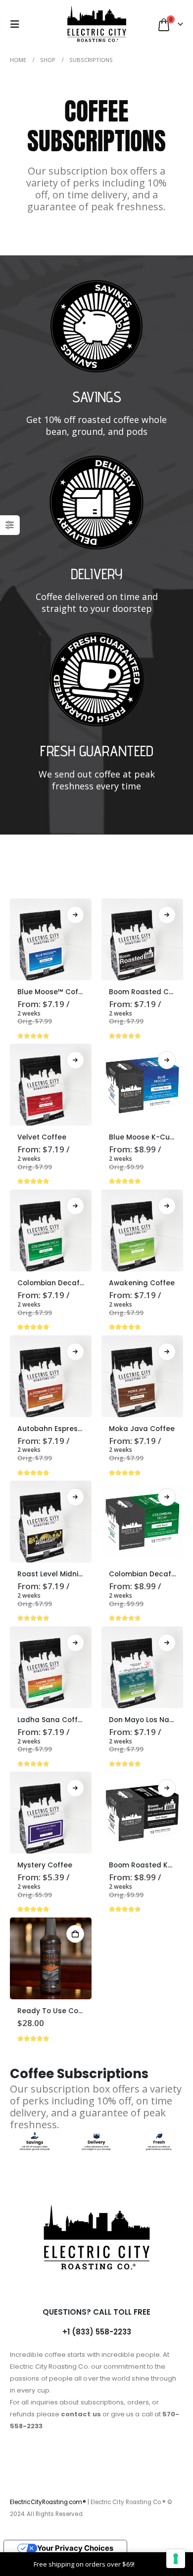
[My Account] (40, 24)
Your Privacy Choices (75, 2548)
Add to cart (75, 1934)
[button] (18, 24)
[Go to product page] (51, 939)
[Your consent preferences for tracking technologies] (176, 2559)
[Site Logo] (97, 24)
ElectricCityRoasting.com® (48, 2502)
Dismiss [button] (148, 2564)
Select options (75, 915)
